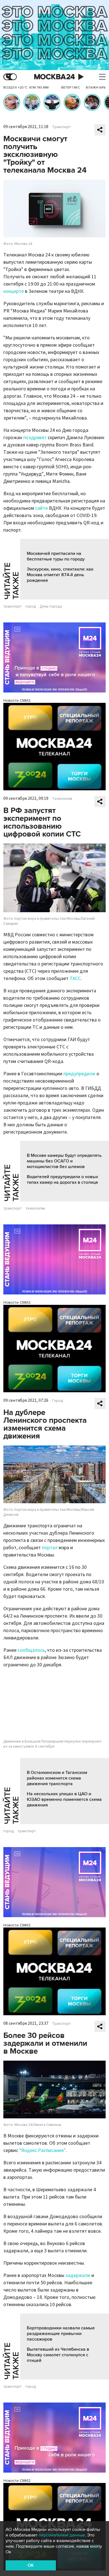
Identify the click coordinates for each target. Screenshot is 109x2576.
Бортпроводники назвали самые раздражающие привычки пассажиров (61, 2334)
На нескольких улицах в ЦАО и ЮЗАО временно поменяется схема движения (64, 1799)
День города (51, 606)
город (31, 606)
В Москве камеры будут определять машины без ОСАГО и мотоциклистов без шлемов (64, 1161)
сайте (42, 508)
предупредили (79, 1074)
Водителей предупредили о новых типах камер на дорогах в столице (62, 1180)
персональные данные (62, 2535)
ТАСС (75, 978)
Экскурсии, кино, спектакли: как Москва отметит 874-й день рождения (60, 575)
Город (58, 1401)
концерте (14, 291)
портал (50, 1548)
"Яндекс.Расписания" (42, 2150)
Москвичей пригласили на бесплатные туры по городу (56, 556)
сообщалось (31, 1650)
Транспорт (61, 127)
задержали (78, 2275)
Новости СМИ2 (17, 700)
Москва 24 (54, 77)
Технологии (62, 799)
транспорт (13, 606)
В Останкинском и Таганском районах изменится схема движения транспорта (57, 1778)
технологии (35, 1208)
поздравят (35, 438)
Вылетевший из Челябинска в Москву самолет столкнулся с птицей (58, 2355)
